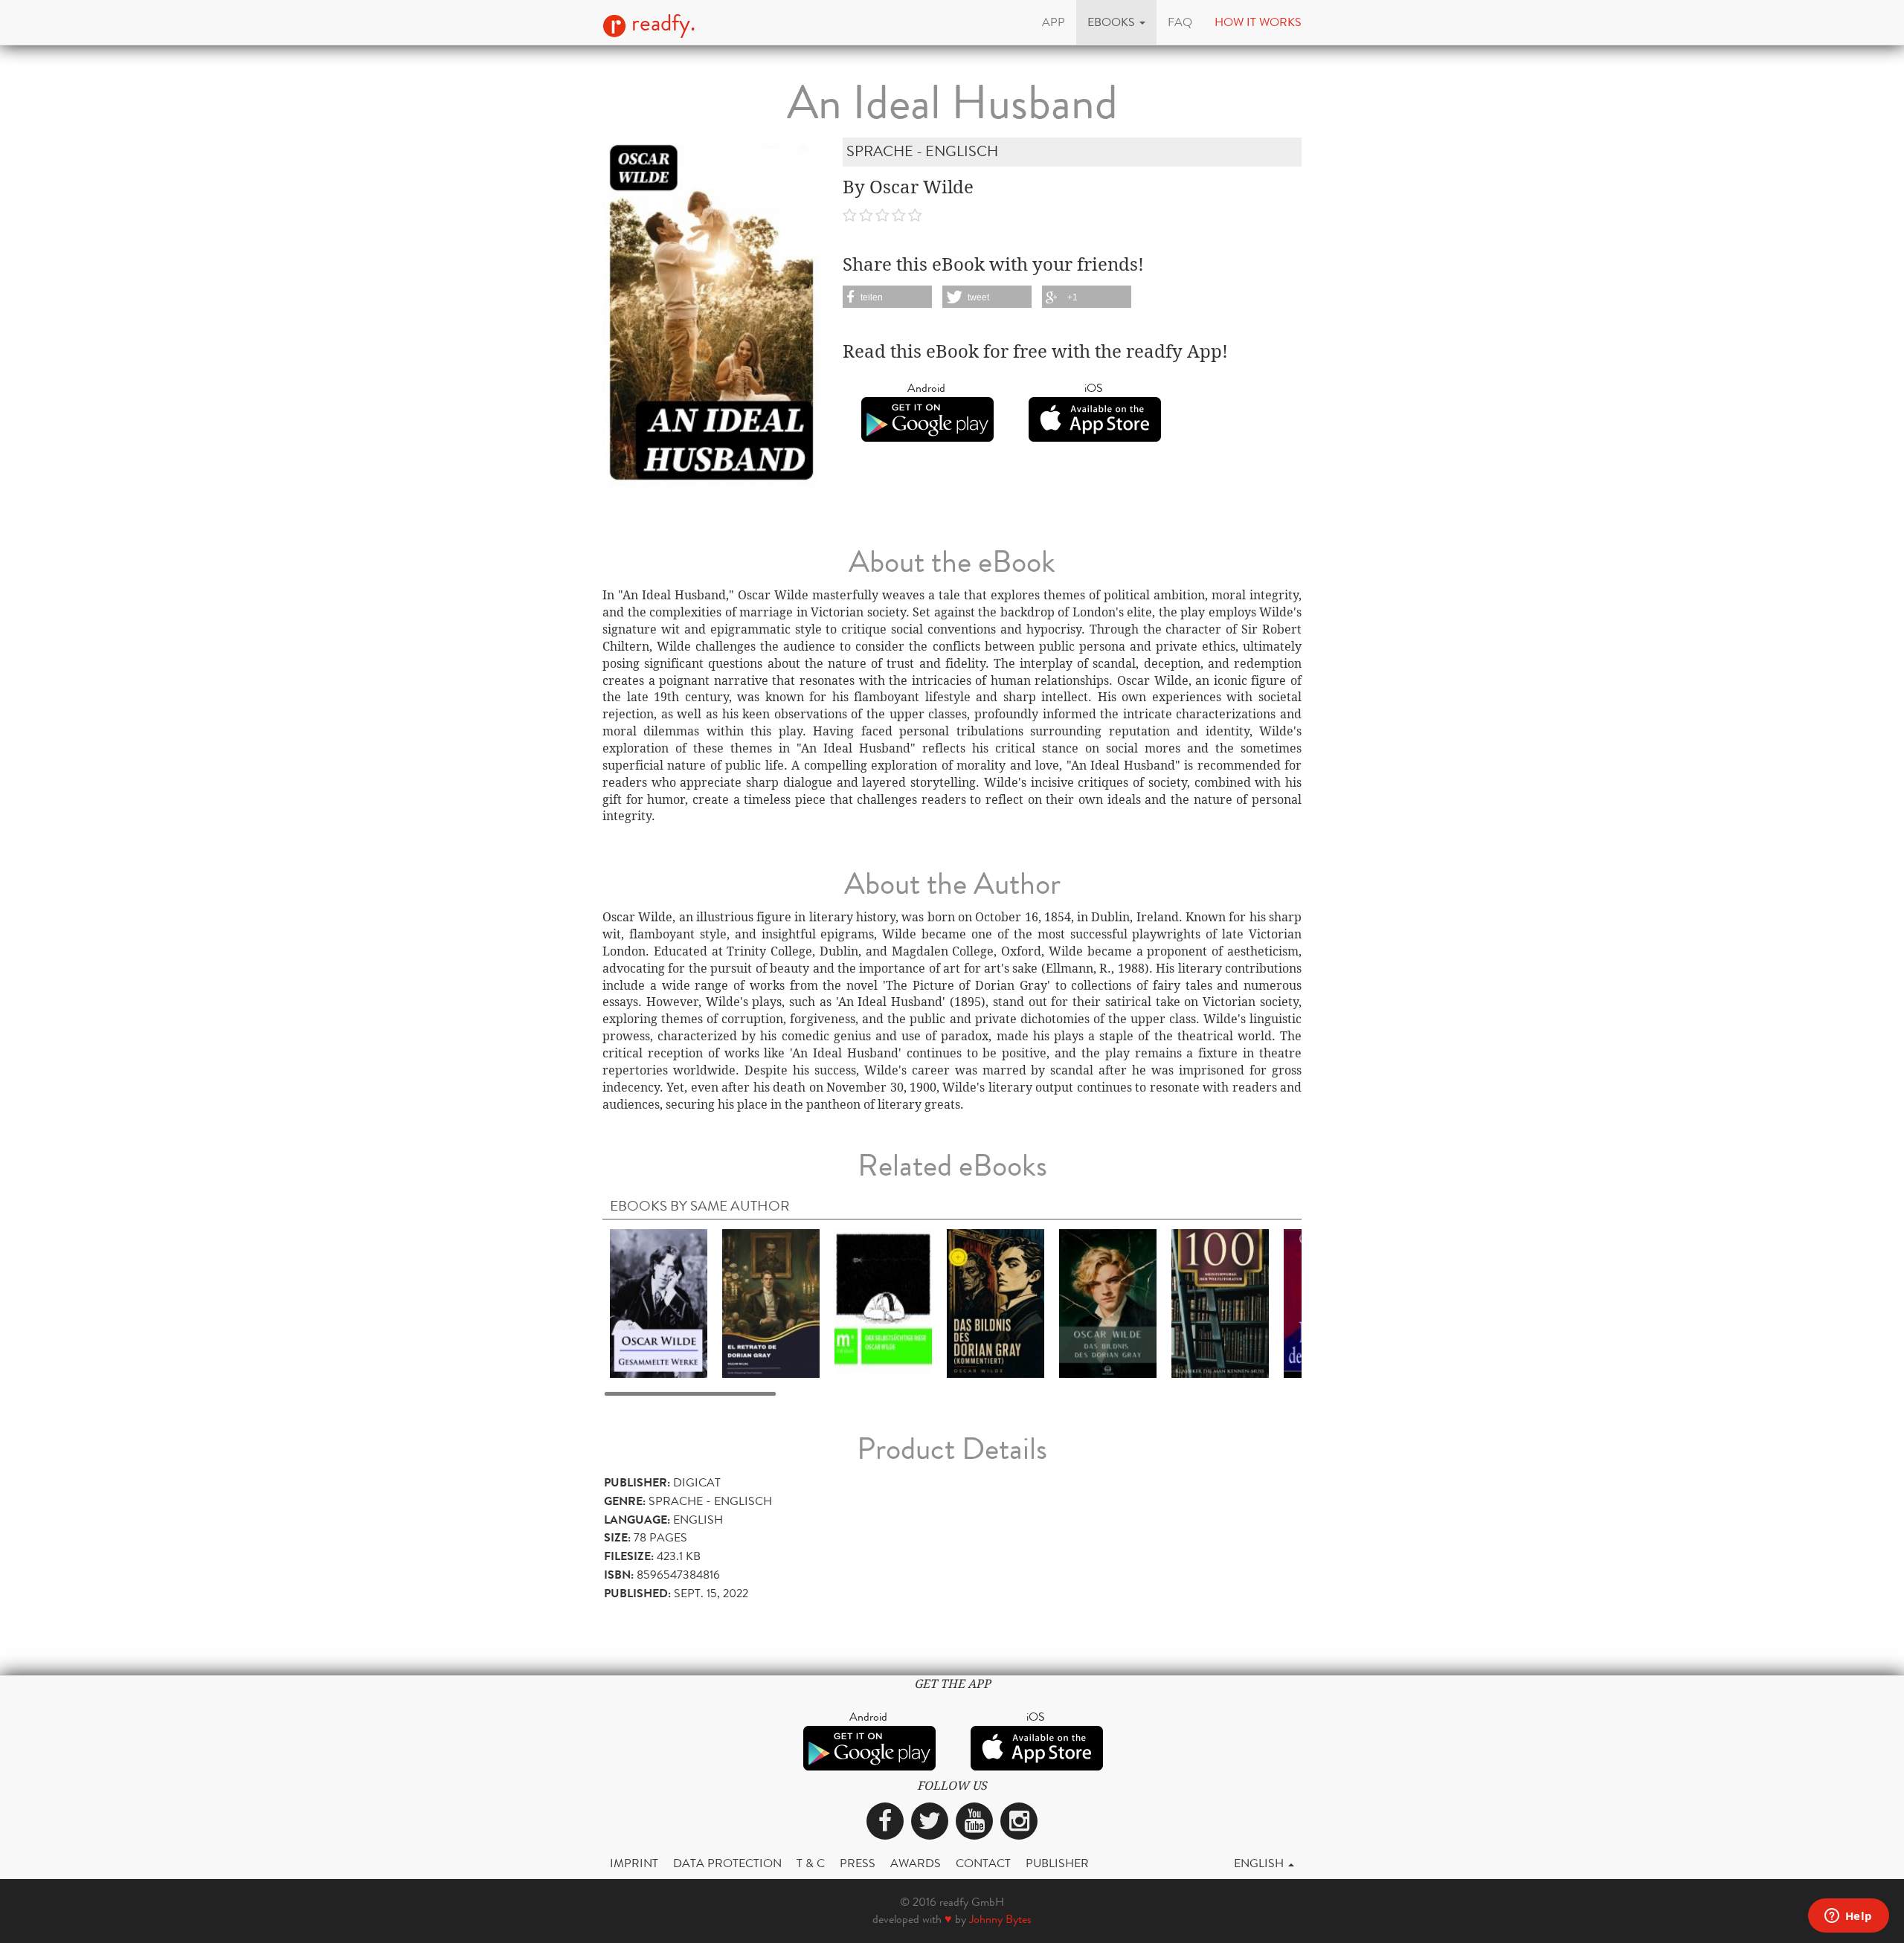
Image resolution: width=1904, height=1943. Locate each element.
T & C (811, 1863)
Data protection (727, 1863)
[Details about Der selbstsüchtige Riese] (883, 1302)
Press (858, 1863)
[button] (1116, 22)
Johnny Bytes (1000, 1919)
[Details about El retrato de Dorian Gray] (771, 1302)
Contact (983, 1863)
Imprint (634, 1863)
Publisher (1057, 1863)
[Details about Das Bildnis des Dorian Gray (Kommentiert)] (996, 1302)
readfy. (661, 23)
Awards (916, 1863)
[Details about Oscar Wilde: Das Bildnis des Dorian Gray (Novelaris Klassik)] (1108, 1302)
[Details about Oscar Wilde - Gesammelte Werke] (659, 1302)
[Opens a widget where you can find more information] (1848, 1917)
